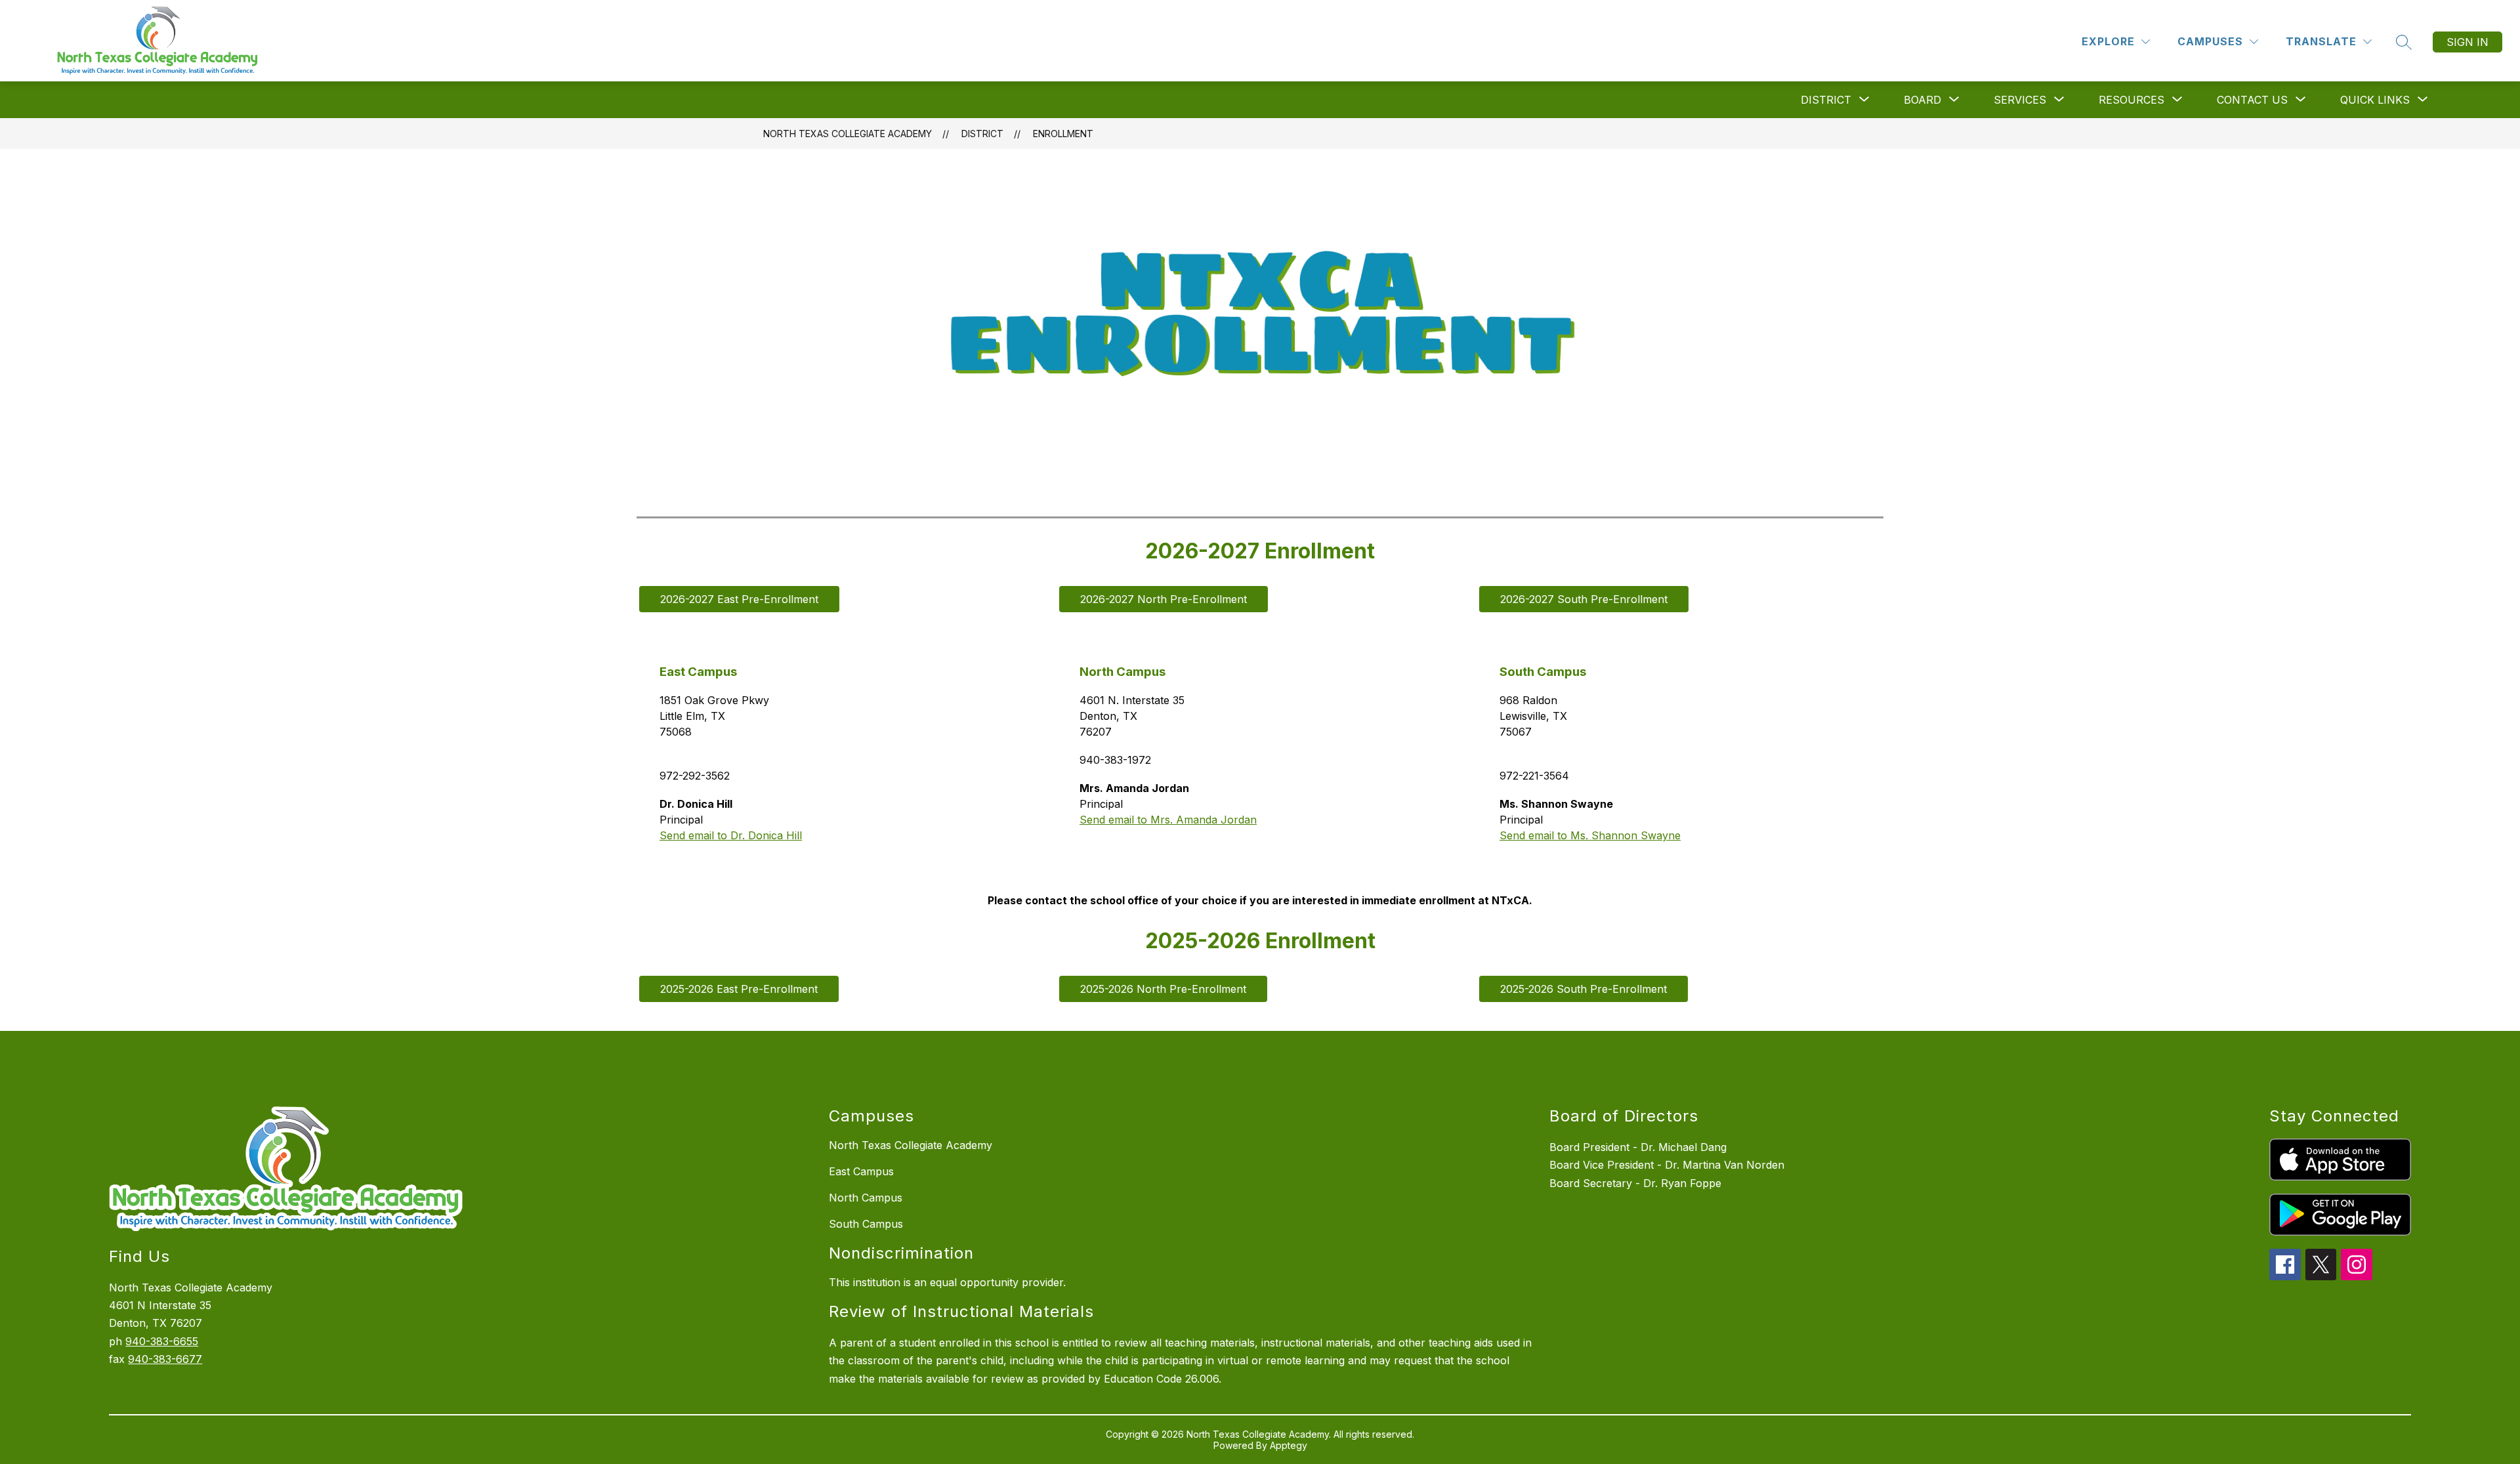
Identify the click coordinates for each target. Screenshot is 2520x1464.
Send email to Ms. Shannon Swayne (1590, 835)
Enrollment (1063, 134)
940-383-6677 (165, 1359)
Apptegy (1289, 1445)
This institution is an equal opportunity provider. (947, 1282)
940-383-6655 (162, 1341)
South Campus (866, 1224)
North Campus (866, 1198)
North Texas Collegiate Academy (848, 134)
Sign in (2467, 42)
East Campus (861, 1171)
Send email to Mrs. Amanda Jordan (1168, 820)
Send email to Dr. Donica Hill (731, 835)
